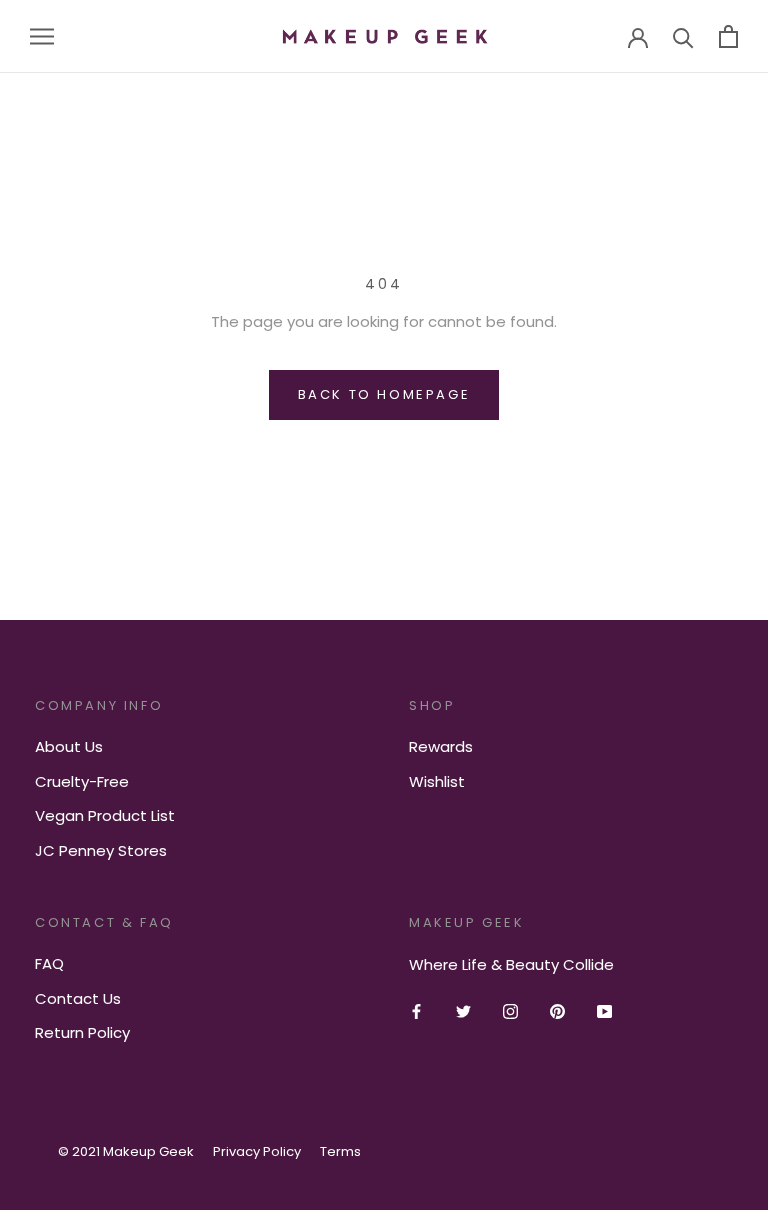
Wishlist (437, 781)
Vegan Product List (105, 815)
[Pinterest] (557, 1010)
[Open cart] (728, 36)
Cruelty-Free (82, 781)
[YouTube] (604, 1010)
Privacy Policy (257, 1151)
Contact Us (78, 998)
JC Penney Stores (101, 850)
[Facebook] (416, 1010)
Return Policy (82, 1032)
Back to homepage (384, 394)
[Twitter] (463, 1010)
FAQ (49, 963)
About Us (69, 746)
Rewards (441, 746)
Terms (340, 1151)
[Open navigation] (42, 36)
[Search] (683, 36)
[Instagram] (510, 1010)
